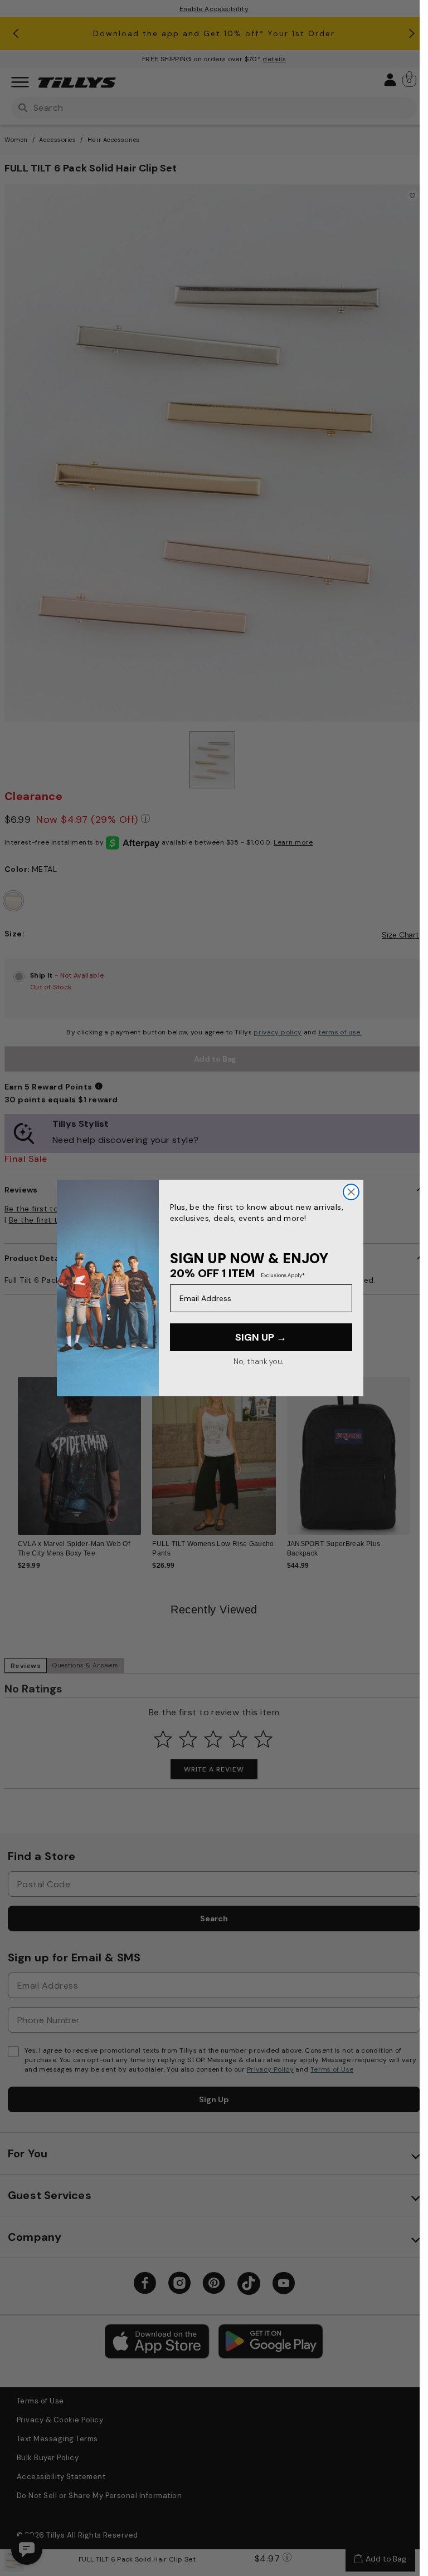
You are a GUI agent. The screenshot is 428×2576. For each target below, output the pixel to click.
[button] (417, 1452)
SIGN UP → (261, 1337)
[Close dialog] (351, 1192)
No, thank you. (258, 1361)
